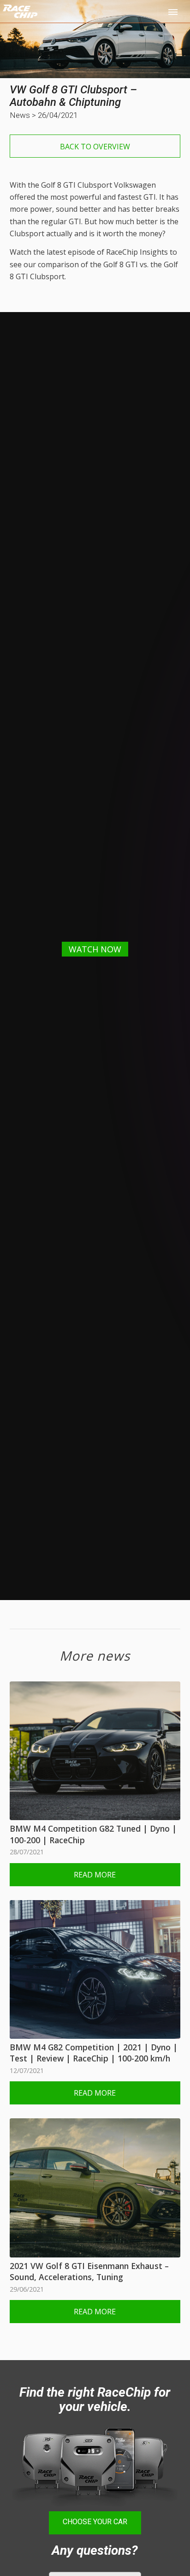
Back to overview (95, 147)
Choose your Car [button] (95, 2522)
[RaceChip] (62, 18)
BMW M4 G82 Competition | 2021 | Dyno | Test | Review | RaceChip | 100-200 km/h (94, 2053)
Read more (95, 1875)
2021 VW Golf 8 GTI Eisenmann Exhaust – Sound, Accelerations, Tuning (89, 2272)
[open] (174, 12)
